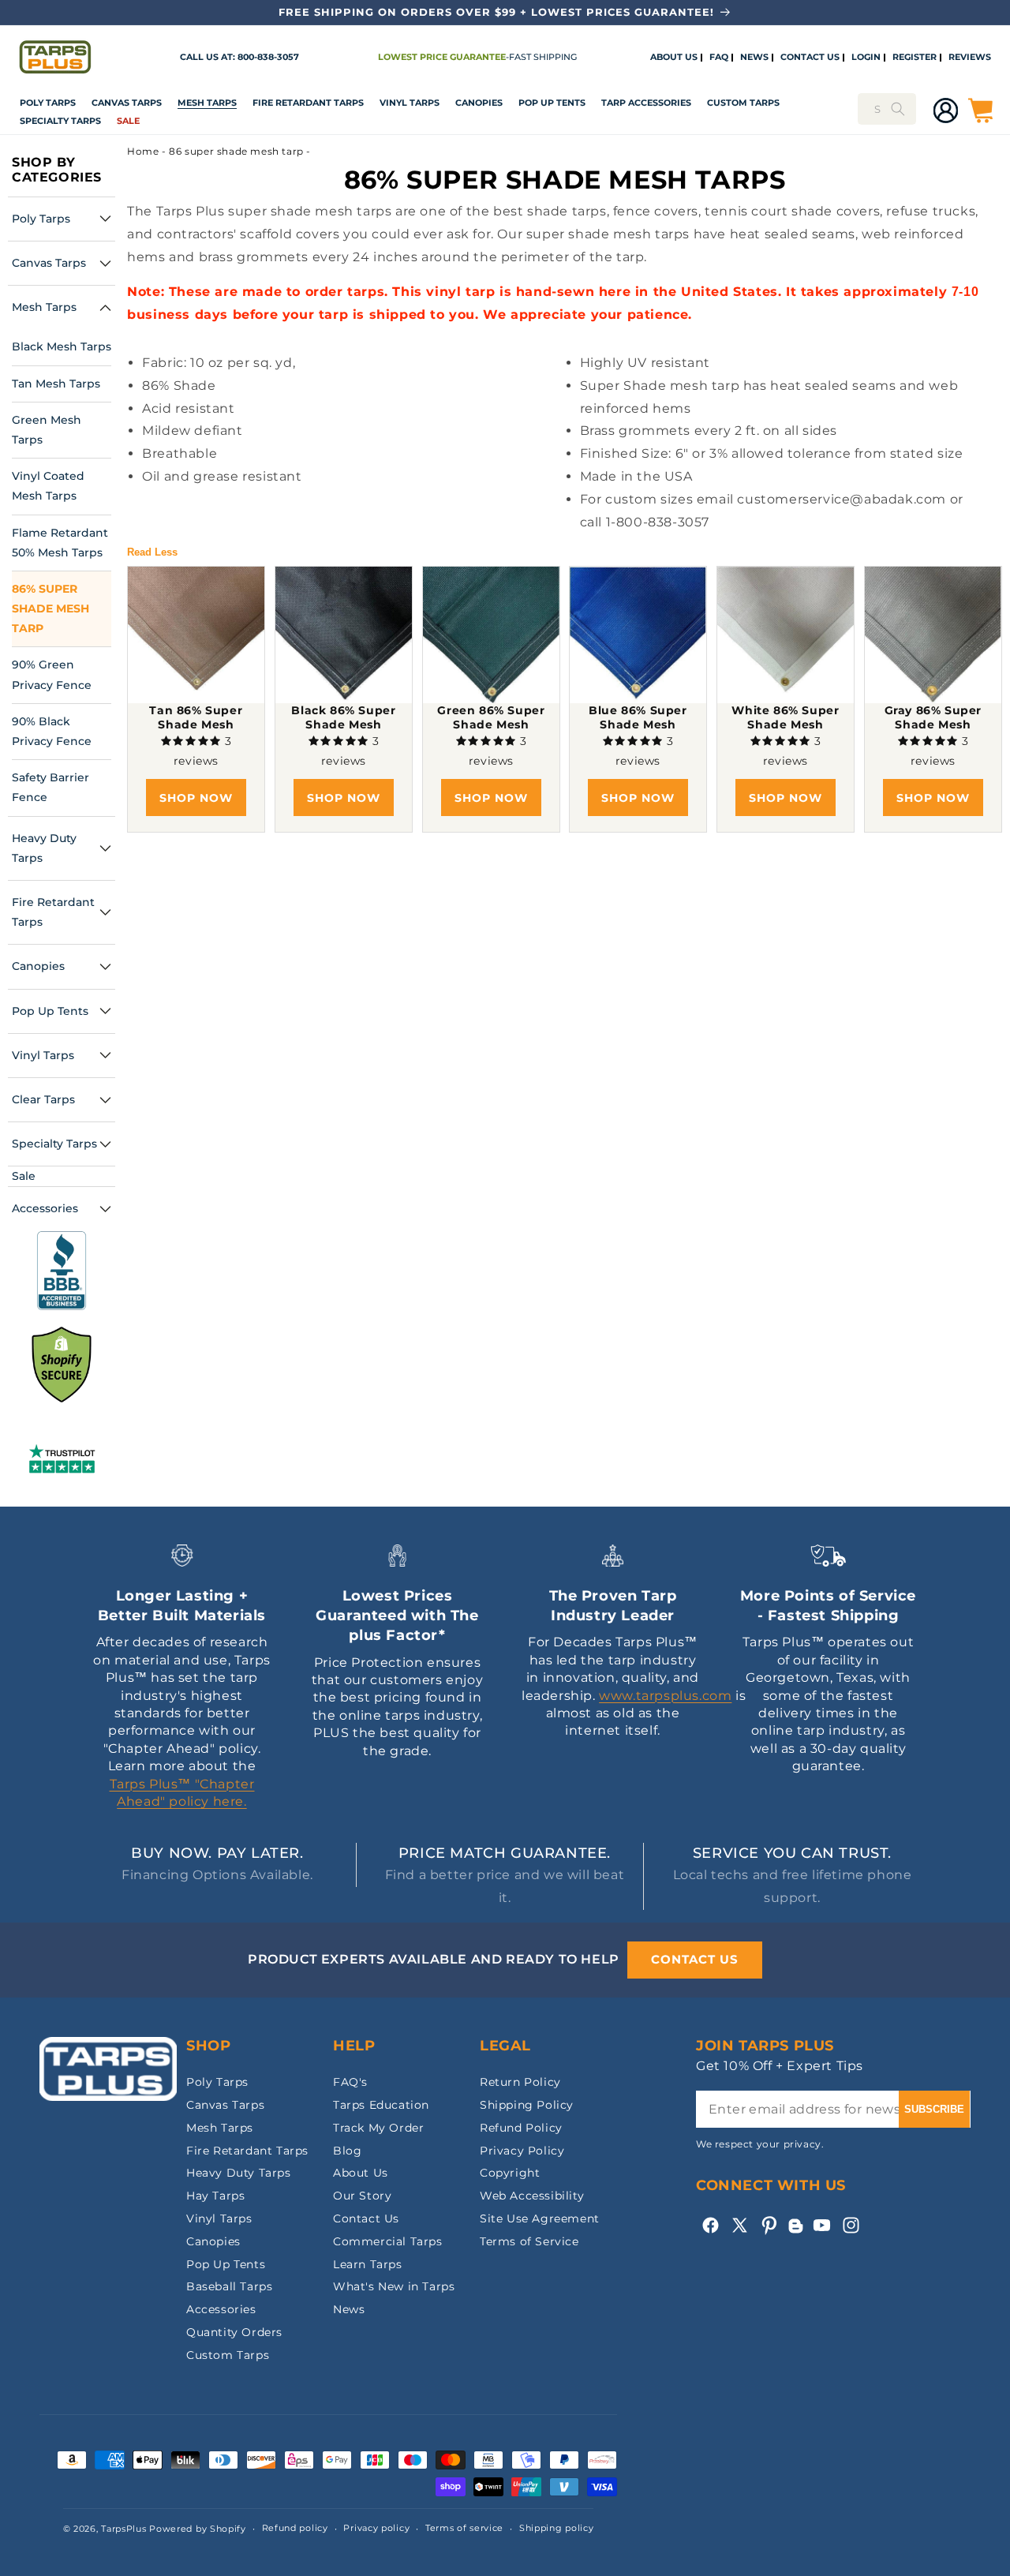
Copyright (510, 2173)
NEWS (754, 58)
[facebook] (711, 2225)
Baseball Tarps (229, 2286)
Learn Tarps (368, 2264)
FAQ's (350, 2082)
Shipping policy (557, 2528)
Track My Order (378, 2128)
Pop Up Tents (552, 103)
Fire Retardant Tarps (308, 103)
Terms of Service (529, 2241)
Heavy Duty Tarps (239, 2173)
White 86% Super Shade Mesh (785, 717)
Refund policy (295, 2528)
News (349, 2309)
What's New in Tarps (394, 2286)
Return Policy (520, 2082)
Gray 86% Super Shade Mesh (932, 717)
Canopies (479, 103)
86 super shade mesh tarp (236, 151)
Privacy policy (376, 2528)
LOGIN (866, 58)
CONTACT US (810, 58)
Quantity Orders (234, 2332)
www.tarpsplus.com (665, 1696)
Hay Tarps (215, 2196)
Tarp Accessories (646, 103)
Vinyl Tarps (410, 103)
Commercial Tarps (388, 2241)
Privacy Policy (522, 2151)
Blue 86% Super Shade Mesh (638, 717)
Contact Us (366, 2218)
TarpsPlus (123, 2529)
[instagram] (851, 2225)
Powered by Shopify (198, 2529)
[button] (48, 103)
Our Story (362, 2196)
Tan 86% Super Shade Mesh (196, 717)
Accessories (221, 2309)
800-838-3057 (268, 57)
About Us (361, 2173)
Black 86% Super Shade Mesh (343, 717)
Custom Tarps (228, 2355)
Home (143, 151)
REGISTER (915, 58)
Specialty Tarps (60, 121)
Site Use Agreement (540, 2218)
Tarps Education (381, 2105)
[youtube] (822, 2225)
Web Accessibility (532, 2196)
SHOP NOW (196, 798)
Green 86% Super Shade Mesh (491, 717)
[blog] (795, 2233)
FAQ (719, 58)
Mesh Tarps (207, 103)
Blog (347, 2151)
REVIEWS (970, 58)
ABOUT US (674, 58)
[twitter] (740, 2225)
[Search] (898, 109)
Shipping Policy (527, 2105)
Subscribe (934, 2109)
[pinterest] (769, 2225)
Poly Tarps (48, 103)
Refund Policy (521, 2128)
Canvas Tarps (127, 103)
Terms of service (464, 2528)
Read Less (152, 552)
